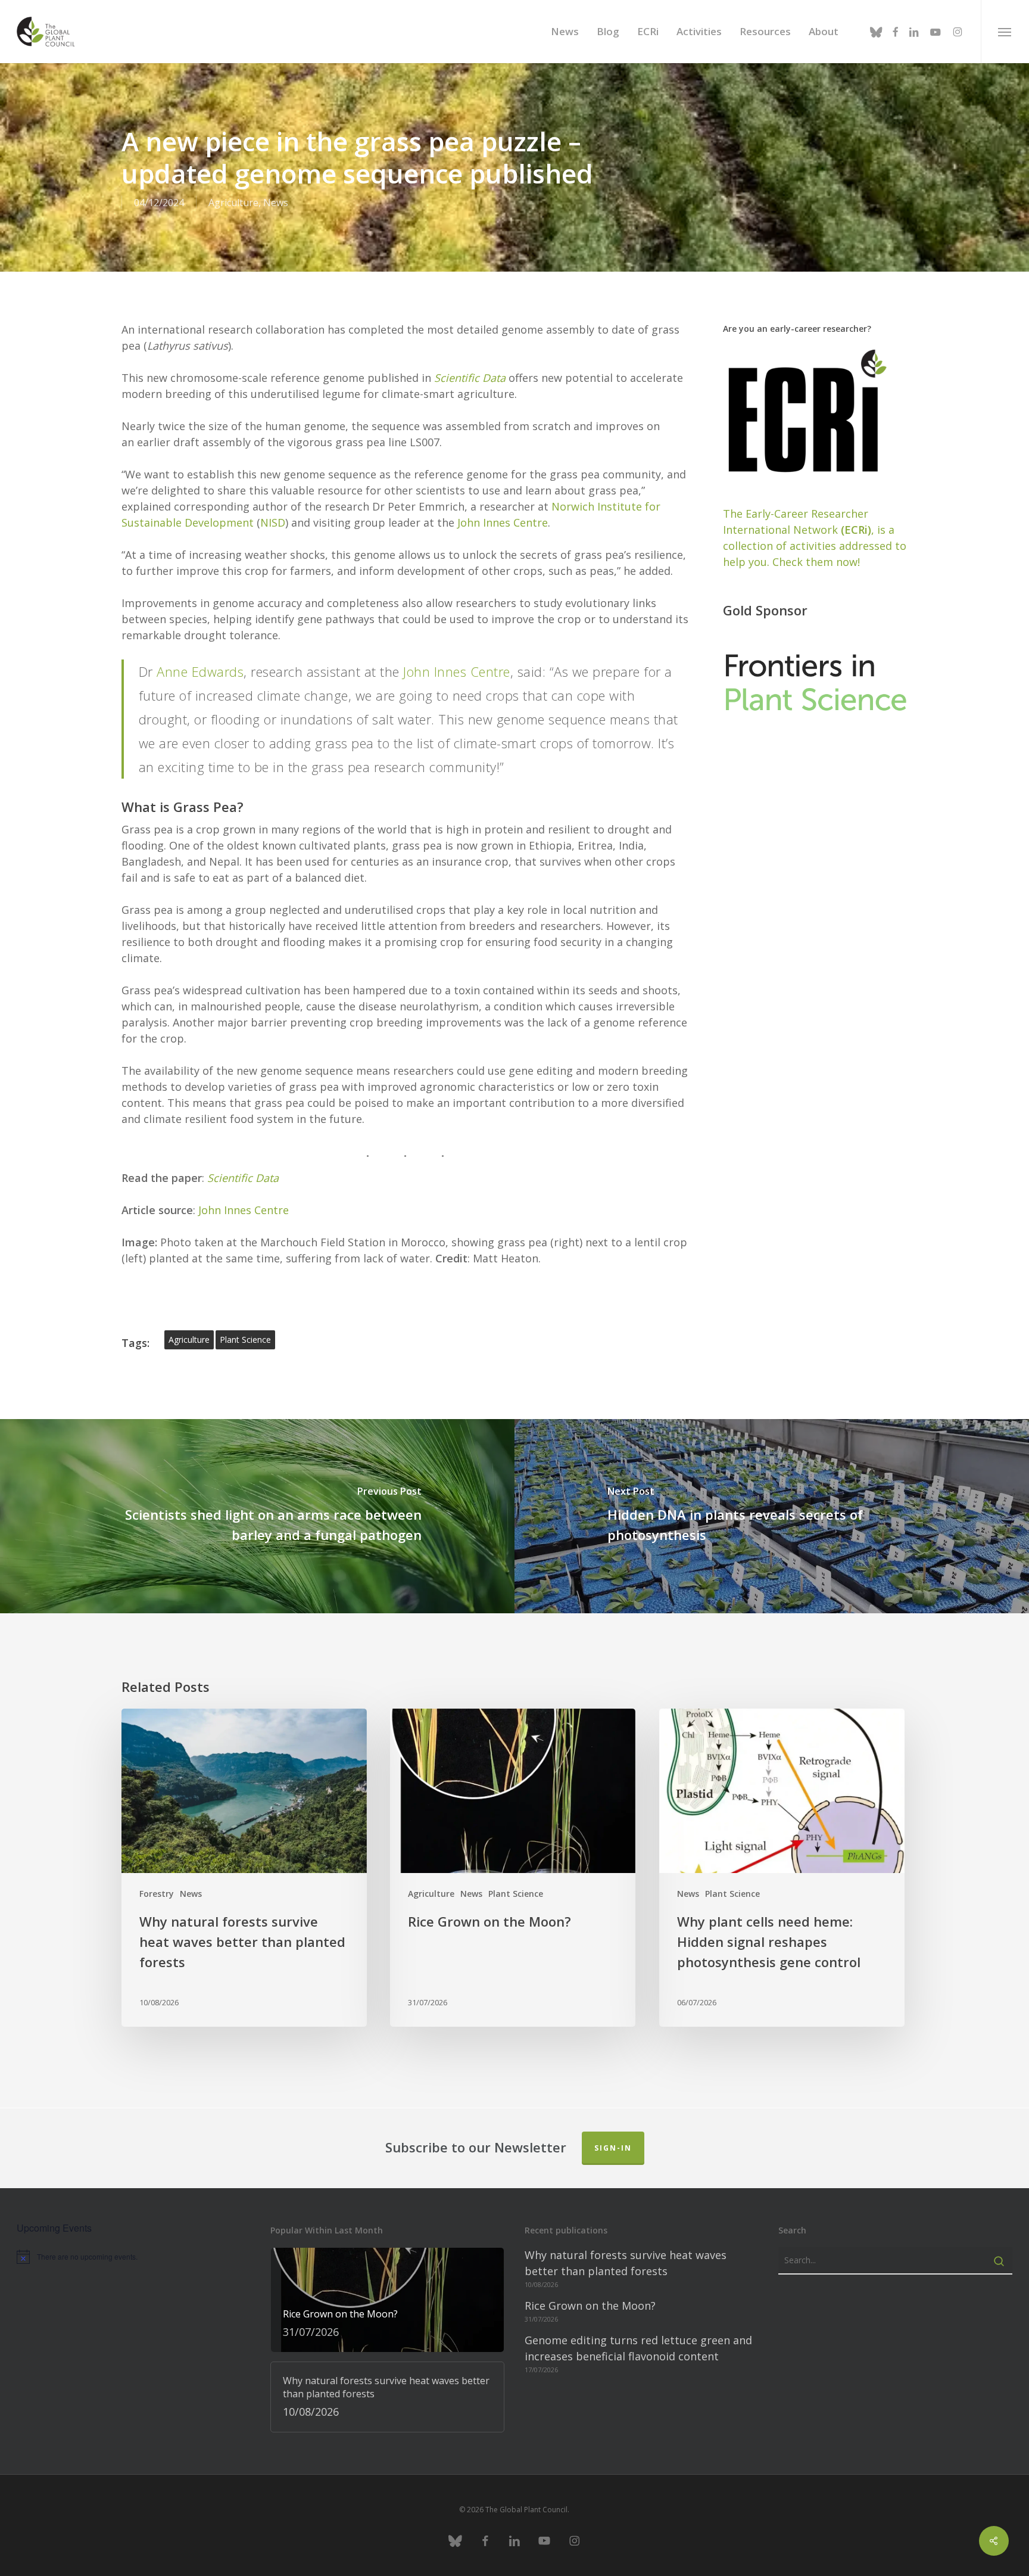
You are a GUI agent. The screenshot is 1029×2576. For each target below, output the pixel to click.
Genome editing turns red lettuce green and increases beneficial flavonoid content (638, 2348)
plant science (245, 1340)
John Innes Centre (503, 522)
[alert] (134, 2257)
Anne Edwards (200, 671)
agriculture (189, 1340)
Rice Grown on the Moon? (590, 2306)
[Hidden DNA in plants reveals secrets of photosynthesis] (772, 1516)
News (276, 203)
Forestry (157, 1894)
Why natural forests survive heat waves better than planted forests (626, 2263)
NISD (273, 522)
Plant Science (516, 1894)
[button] (1005, 32)
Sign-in (613, 2148)
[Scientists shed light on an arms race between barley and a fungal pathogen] (257, 1516)
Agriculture (233, 203)
